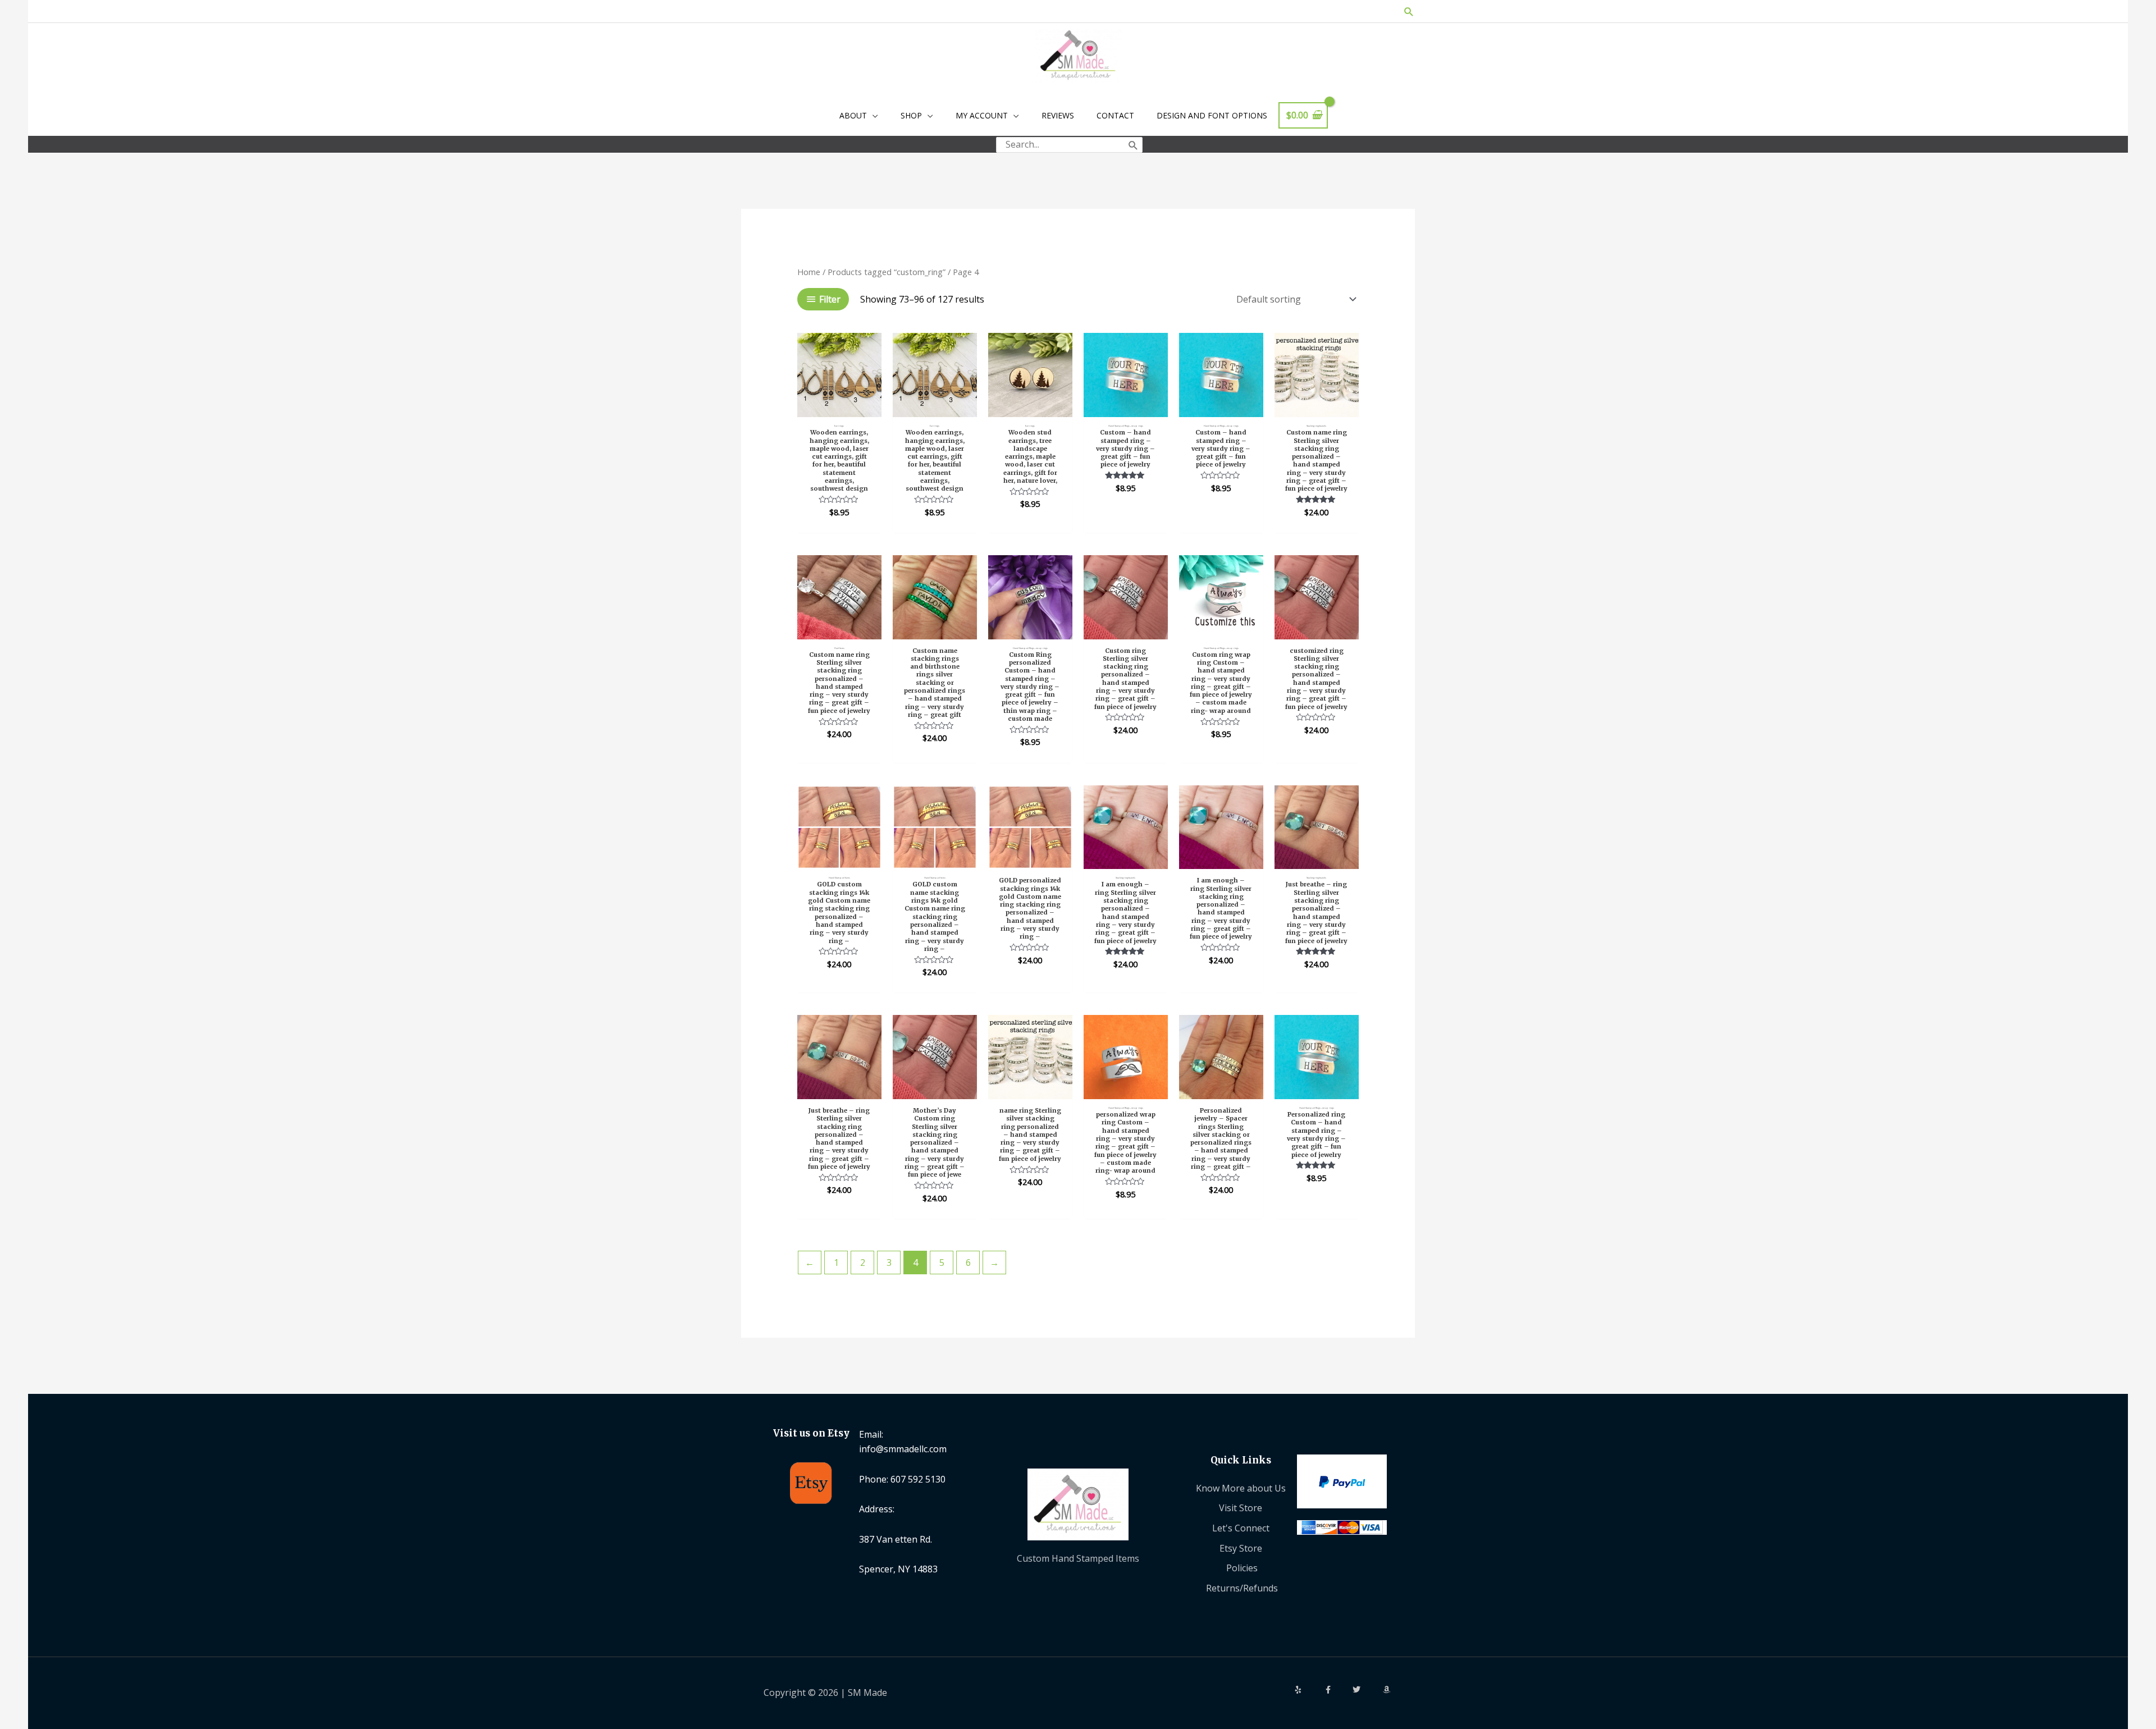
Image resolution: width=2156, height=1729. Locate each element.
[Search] (1133, 145)
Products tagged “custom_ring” (887, 272)
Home (809, 272)
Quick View (839, 406)
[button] (1409, 12)
